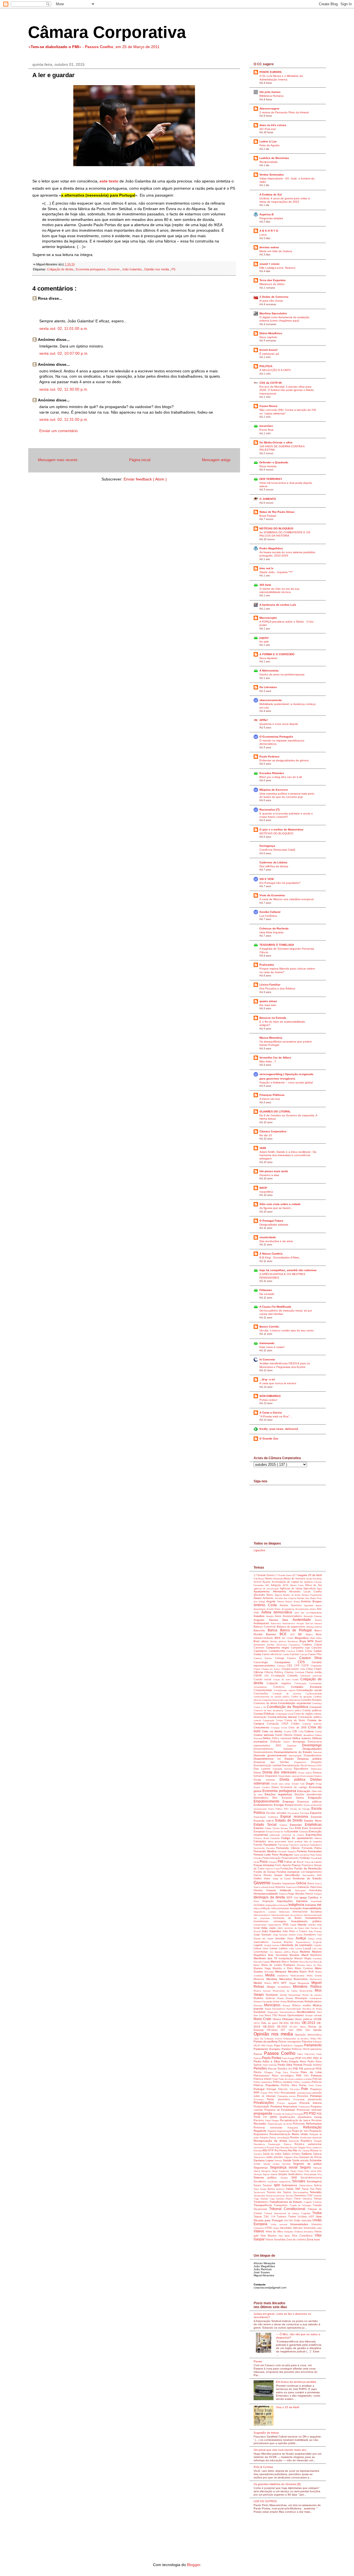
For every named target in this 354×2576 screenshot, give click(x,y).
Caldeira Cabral (312, 1645)
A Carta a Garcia (271, 1413)
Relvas (273, 2138)
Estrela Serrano (281, 1828)
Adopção (277, 1585)
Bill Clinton (288, 1638)
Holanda (273, 1890)
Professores (305, 2107)
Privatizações (265, 2103)
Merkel (259, 1983)
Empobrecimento (268, 1801)
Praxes (264, 2093)
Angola (272, 1601)
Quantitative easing (310, 2117)
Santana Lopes (264, 2160)
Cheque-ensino (291, 1669)
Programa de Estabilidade (281, 2110)
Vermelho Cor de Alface (275, 1058)
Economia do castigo (295, 1787)
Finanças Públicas (272, 1095)
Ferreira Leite (263, 1855)
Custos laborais (264, 1735)
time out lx (266, 568)
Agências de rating (292, 1589)
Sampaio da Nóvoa (310, 2157)
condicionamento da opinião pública (272, 1697)
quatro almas (268, 1001)
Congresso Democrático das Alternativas (281, 1700)
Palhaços (317, 2042)
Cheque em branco (271, 1669)
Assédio (270, 1616)
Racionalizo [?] (269, 810)
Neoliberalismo (307, 2012)
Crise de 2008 (298, 1728)
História (260, 1890)
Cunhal (318, 1732)
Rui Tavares (304, 2151)
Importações (286, 1901)
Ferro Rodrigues (283, 1855)
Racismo (259, 2120)
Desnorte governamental (271, 1755)
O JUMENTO (268, 499)
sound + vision (269, 264)
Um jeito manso (270, 92)
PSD (313, 2113)
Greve (311, 1883)
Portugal (260, 2089)
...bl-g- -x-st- (267, 1379)
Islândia (313, 1925)
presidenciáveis (305, 2093)
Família (259, 1845)
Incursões (266, 426)
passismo (316, 2049)
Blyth (313, 1638)
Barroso (273, 1634)
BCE (285, 1634)
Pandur (270, 2046)
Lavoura (276, 1945)
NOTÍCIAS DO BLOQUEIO (276, 528)
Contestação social (285, 1714)
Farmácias (284, 1845)
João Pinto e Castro (295, 1931)
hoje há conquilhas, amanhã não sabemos (288, 1270)
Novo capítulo (268, 337)
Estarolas (297, 1825)
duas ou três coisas (273, 125)
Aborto (269, 1579)
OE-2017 (295, 2027)
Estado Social (267, 1825)
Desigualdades (312, 1749)
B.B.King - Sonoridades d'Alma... (280, 1257)
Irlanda (303, 1925)
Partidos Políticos (292, 2049)
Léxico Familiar (270, 985)
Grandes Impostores (284, 1883)
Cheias (257, 1669)
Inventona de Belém (289, 1918)
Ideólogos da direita (270, 1897)
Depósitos (295, 1746)
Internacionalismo (262, 1915)
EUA (299, 1828)
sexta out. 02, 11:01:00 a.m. (64, 328)
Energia (279, 1805)
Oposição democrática (308, 2035)
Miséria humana (263, 1991)
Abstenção (278, 1579)
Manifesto (316, 1955)
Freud (277, 1869)
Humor (310, 1894)
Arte (319, 1609)
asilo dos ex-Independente (308, 1613)
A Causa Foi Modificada (275, 1307)
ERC (287, 1809)
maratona (317, 1959)
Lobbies (284, 1948)
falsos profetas (296, 1842)
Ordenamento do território (297, 2039)
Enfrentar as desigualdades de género (284, 760)
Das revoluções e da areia (276, 1241)
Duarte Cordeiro (263, 1787)
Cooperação (269, 1721)
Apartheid (310, 1606)
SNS (296, 2177)
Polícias (317, 2079)
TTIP (274, 2217)
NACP (263, 1188)
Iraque (294, 1925)
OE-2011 (285, 2023)
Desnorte (317, 1752)
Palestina (307, 2042)
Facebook (276, 1838)
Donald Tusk (299, 1784)
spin (278, 2185)
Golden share (263, 1879)
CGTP (306, 1666)
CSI (295, 1731)
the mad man (268, 1005)
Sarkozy (278, 2161)
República (307, 2141)
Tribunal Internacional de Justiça (282, 2213)
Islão (319, 1925)
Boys (304, 1641)
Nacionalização (294, 2009)
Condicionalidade (314, 1694)
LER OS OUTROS (265, 2501)
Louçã (308, 1948)
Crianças (276, 1728)
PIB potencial (307, 2069)
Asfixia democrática (278, 1612)
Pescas (273, 2069)
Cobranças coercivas (311, 1676)
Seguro (306, 2167)
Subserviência (306, 2186)
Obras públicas (304, 2019)
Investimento (313, 1918)
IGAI (297, 1898)
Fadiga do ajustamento (298, 1838)
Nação (269, 2009)
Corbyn (280, 1721)
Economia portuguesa (91, 269)
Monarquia (302, 1998)
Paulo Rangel (289, 2058)
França (297, 1865)
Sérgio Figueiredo (281, 2171)
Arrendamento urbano (306, 1609)
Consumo (316, 1707)
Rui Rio (293, 2150)
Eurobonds (316, 1828)
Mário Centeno (305, 1968)
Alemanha (281, 1591)
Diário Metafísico (271, 333)
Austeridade (304, 1620)
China (310, 1669)
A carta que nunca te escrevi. (278, 1383)
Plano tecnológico (284, 2076)
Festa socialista (302, 1855)
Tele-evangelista (301, 2192)
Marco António (290, 1962)
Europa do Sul (280, 1832)
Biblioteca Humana (271, 96)
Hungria (318, 1894)
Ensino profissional (313, 1805)
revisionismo (260, 2148)
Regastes (272, 2131)
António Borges (311, 1601)
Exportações (314, 1835)
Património (310, 2054)
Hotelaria (284, 1894)
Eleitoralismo (263, 1798)
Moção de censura (312, 1995)
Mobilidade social (277, 1995)
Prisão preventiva (280, 2099)
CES (290, 1666)
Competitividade (264, 1690)
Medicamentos (299, 1976)
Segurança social (285, 2167)
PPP (257, 2093)
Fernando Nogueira (287, 1852)
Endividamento (264, 1805)
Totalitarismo (261, 2202)
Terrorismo (301, 2196)
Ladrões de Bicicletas (274, 158)
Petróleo (283, 2069)
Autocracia (277, 1623)
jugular (264, 638)
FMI (281, 1862)
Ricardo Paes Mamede (278, 2148)
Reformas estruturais (271, 2128)
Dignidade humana (283, 1769)
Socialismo (261, 2181)
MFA (277, 1983)
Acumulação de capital (286, 1582)
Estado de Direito (290, 1820)
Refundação (312, 2127)
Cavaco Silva (310, 1658)
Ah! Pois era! (268, 129)
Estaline (285, 1825)
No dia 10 (266, 1135)
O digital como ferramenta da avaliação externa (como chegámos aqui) (284, 319)
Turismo (282, 2217)
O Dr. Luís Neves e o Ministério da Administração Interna (281, 78)
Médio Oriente (314, 1976)
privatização (315, 2099)
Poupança (316, 2089)
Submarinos (290, 2185)
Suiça (257, 2189)
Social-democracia (311, 2178)
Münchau (259, 2006)
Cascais (304, 1654)
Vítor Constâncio (303, 2236)
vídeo (319, 2228)
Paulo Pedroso (269, 757)
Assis (279, 1616)
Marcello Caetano (262, 1962)
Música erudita (303, 2005)
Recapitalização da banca (296, 2120)
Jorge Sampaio (263, 1935)
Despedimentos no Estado (275, 1759)
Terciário (290, 2196)
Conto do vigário (304, 1714)
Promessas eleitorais (309, 2110)
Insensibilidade (312, 1908)
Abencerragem (269, 109)
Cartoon (295, 1654)
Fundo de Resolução (308, 1868)
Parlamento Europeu (268, 2049)
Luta (320, 1949)
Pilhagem (270, 2072)
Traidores (317, 2202)
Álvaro (258, 1598)
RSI (265, 2150)
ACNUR (258, 1582)
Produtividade (262, 2107)
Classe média (313, 1672)
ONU (301, 2030)
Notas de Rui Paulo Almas (277, 512)
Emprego (290, 1802)
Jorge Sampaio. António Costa (288, 1935)
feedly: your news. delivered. (279, 1429)
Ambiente (269, 1598)
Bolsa (319, 1638)
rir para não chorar (271, 301)
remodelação (284, 2138)
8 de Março (259, 1579)
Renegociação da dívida (271, 2141)
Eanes (276, 1787)
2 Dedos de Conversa (274, 297)
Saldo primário (275, 2157)
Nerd (319, 2012)
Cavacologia (264, 1662)
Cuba (301, 1732)
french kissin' (269, 350)
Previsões (304, 2096)
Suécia (318, 2185)
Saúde (288, 2160)
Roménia (258, 2151)
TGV (310, 2196)
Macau (296, 1952)
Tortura (318, 2199)
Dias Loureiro (263, 1769)
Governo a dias (269, 1175)
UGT (312, 2217)
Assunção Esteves (313, 1616)
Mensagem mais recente (58, 460)
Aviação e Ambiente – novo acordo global (286, 1082)
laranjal (268, 1945)
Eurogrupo (260, 1832)
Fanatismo (271, 1845)
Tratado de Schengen (301, 2205)
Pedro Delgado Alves (295, 2062)
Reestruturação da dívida (280, 2124)
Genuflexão (294, 1875)
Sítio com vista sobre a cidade (280, 1204)
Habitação (304, 1887)
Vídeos (260, 2231)
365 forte (265, 585)
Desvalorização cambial (268, 1765)
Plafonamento (263, 2076)
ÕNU (309, 2030)
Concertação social (309, 1690)
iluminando (267, 1343)
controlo (258, 1721)
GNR (319, 1875)
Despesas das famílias (274, 1762)
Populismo (273, 2085)
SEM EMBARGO (270, 1396)
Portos (319, 2085)
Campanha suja (301, 1648)
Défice (267, 1738)
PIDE (319, 2069)
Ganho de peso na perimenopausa (282, 674)
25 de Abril (315, 1575)
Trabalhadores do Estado (286, 2202)
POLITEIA (266, 366)
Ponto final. (267, 430)
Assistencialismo (293, 1616)
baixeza (318, 1623)
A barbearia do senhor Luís (278, 605)
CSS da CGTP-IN (270, 383)
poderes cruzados (304, 2079)
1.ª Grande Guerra (264, 1575)
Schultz (258, 2164)
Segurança (262, 2168)
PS (173, 269)
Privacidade (301, 2100)
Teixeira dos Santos (280, 2192)
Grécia (302, 1883)
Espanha (316, 1813)
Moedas (291, 1998)
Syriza (272, 2189)
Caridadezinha (278, 1651)
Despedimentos (313, 1755)
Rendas (295, 2138)
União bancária (303, 2220)
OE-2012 (296, 2023)
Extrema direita (262, 1838)
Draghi (311, 1784)
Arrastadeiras (288, 1609)
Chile (303, 1669)
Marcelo (276, 1962)
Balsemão (261, 1631)
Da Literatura (268, 687)
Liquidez (318, 1945)
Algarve (279, 1595)
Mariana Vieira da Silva (309, 1965)
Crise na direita (273, 1731)
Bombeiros (294, 1641)
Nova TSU (272, 2015)
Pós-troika (296, 2089)
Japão (273, 1928)
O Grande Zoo (269, 1439)
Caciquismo (296, 1645)
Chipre (318, 1669)
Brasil (318, 1641)
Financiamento (291, 1858)
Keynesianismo (305, 1942)
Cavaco (293, 1658)
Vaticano (298, 2228)
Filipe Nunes (316, 1855)
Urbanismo (259, 2228)
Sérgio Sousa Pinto (300, 2171)
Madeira (306, 1952)
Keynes (290, 1942)
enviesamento (261, 1809)
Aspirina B (266, 214)
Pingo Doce (283, 2072)
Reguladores (261, 2134)
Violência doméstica (304, 2232)
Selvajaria (266, 2171)
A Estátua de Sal (271, 194)
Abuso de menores (295, 1579)
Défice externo (302, 1738)
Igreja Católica (310, 1897)
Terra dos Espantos (273, 280)
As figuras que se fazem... (276, 1208)
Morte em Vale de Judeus (276, 251)
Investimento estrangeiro (272, 1921)
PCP (299, 2058)
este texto (109, 181)
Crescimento (262, 1727)
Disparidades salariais (289, 1776)
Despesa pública (309, 1759)
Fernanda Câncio (289, 1848)
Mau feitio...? (268, 1061)
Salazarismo (260, 2157)
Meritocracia (316, 1979)
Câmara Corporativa (107, 32)
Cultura (310, 1731)
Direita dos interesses (280, 1772)
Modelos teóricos (265, 1998)
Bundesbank (260, 1645)
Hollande (287, 1890)
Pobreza (316, 2075)
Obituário (288, 2019)
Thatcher (317, 2196)
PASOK (307, 2049)
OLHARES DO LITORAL (275, 1111)
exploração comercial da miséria (288, 1835)
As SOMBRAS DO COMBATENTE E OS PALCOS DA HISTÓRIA (285, 534)
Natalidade (261, 2012)
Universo (317, 2224)
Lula (315, 1949)
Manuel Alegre (304, 1958)
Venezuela (310, 2228)
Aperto (319, 1606)
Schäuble (316, 2160)
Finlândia (305, 1858)
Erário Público (276, 1809)
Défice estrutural (282, 1738)
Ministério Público (307, 1987)
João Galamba (132, 269)
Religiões (265, 2138)
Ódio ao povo (270, 2023)
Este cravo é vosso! (272, 1347)
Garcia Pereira (264, 1875)
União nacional (280, 2224)
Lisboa (258, 1948)
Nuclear (310, 2015)
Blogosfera (303, 1638)
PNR (307, 2076)
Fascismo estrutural (300, 1845)
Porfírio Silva (290, 2085)
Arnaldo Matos (274, 1609)
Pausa (258, 2361)
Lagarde (259, 1945)
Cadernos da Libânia (273, 862)
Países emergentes (290, 2042)
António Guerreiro (292, 1605)
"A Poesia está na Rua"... (276, 1416)
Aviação (301, 1623)
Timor (298, 2199)
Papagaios (299, 2046)
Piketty (259, 2072)
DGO (319, 1766)
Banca (274, 1630)
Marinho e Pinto (284, 1968)
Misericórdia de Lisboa (286, 1991)
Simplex (283, 2174)
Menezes (260, 1979)
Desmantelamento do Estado (294, 1752)
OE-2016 (283, 2027)
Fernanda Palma (312, 1848)
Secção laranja (273, 2164)
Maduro (317, 1952)
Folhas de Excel (295, 1862)
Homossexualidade (266, 1894)
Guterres (281, 1887)
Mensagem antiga (216, 460)
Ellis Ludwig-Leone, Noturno (277, 268)
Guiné (272, 1887)
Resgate (318, 2141)
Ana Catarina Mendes (294, 1598)
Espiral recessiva (296, 1817)
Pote (306, 2089)
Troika (317, 2213)
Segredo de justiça (307, 2164)
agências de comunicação (267, 1589)
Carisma (291, 1651)
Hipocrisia (316, 1887)
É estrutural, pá (269, 354)
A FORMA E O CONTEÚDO (277, 654)
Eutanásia (304, 1832)
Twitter (293, 2217)
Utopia (276, 2228)
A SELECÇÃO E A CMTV (275, 370)
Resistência (261, 2144)
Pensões (261, 2068)
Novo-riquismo (268, 658)
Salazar (317, 2154)
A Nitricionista (269, 671)
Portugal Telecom (278, 2089)
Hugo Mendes (297, 1894)
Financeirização (272, 1858)
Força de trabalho (313, 1862)
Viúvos (270, 2240)
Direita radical (305, 1773)
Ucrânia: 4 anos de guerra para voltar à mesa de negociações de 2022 (285, 200)
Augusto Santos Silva (273, 1620)
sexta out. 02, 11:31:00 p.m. (64, 419)
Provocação (298, 2114)
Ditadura (318, 1776)
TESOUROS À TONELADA (277, 945)
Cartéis (286, 1654)
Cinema (290, 1672)
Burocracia (283, 1645)
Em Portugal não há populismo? (280, 883)
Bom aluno (262, 1641)
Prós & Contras (263, 2467)
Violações (289, 2232)
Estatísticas (313, 1825)
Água (319, 1589)
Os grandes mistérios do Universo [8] (277, 2484)
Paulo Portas (272, 2058)
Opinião (317, 2030)
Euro (306, 1828)
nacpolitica (266, 1192)
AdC (268, 1585)
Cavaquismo (286, 1662)
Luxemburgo (262, 1952)
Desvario (312, 1766)
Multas (284, 2002)
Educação (304, 1791)
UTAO (269, 2228)
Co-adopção (279, 1676)
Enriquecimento (294, 1805)
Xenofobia (280, 2240)
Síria (319, 2174)
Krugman (317, 1942)
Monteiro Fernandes (263, 2002)
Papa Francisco (284, 2045)
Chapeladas (316, 1666)
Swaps (264, 2189)
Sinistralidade (310, 2174)
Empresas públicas (309, 1802)
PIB (296, 2069)
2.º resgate (301, 1575)
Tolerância (308, 2199)
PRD (271, 2093)
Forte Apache (283, 1865)
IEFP (290, 1898)
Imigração (270, 1901)
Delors (288, 1742)
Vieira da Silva (275, 2232)
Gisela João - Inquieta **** (276, 572)
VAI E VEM (266, 879)
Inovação (296, 1908)
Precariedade (289, 2093)
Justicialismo (263, 1942)
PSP (266, 2117)
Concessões (263, 1694)
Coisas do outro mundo (287, 1680)
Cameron (260, 1648)
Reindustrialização (281, 2134)
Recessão (261, 2124)
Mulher (277, 2002)
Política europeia (283, 2082)
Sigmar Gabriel (270, 2174)
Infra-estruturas (281, 1908)
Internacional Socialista (307, 1912)
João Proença (315, 1931)
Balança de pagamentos (292, 1627)
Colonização (302, 1683)
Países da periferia (266, 2041)
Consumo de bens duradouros (269, 1711)
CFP (298, 1666)
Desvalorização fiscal (295, 1765)
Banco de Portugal (297, 1630)
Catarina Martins (264, 1658)
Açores (267, 1582)
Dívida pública (295, 1780)
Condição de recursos (289, 1694)
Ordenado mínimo (274, 2039)
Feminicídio (260, 1848)
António (281, 1602)
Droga (319, 1784)
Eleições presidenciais (308, 1794)
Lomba (299, 1949)
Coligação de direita (61, 269)
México (269, 1983)
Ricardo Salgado (298, 2148)
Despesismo (303, 1762)
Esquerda (316, 1817)
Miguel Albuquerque (300, 1983)
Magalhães (261, 1955)
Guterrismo (292, 1887)
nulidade (318, 2015)
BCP (294, 1635)
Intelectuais (286, 1912)
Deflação (277, 1742)
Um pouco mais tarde (274, 1171)
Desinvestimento (264, 1752)
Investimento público (306, 1921)
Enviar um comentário (58, 431)
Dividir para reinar (281, 1784)
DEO (281, 1746)
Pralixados (267, 965)
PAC (320, 2039)
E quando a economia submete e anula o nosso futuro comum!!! (286, 815)
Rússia (315, 2151)
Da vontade (267, 1294)
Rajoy (269, 2121)
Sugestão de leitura (266, 2433)
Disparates (272, 1776)
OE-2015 (270, 2027)
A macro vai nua (270, 1099)
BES (278, 1638)
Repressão (295, 2141)
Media (271, 1975)
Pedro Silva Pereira (291, 2065)
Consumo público (294, 1711)
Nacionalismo (279, 2009)
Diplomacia (316, 1769)
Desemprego (312, 1745)
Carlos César (305, 1651)
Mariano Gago (263, 1968)
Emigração (315, 1798)
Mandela (295, 1955)
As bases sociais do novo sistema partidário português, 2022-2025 (287, 554)
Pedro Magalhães (271, 548)
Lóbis (292, 1949)
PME (300, 2076)
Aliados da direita (292, 1595)
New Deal (259, 2015)
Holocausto (302, 1891)
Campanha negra (278, 1648)
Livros (274, 1948)
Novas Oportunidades (292, 2015)
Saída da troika (273, 2154)
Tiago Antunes (261, 2199)
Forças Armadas (264, 1865)
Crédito (297, 1724)
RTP (271, 2151)
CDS (305, 1662)
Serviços (258, 2174)
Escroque (305, 1813)
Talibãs (290, 2189)
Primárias (316, 2096)
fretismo (270, 1869)
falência (318, 1838)
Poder (275, 2079)
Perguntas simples (271, 218)
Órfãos (314, 2039)
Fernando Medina (266, 1851)
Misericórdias (307, 1991)
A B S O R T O (269, 231)
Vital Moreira (270, 2236)
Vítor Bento (285, 2236)
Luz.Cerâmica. (269, 916)
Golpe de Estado (283, 1879)
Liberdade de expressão (297, 1945)
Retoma (289, 2144)
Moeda (281, 1998)
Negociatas (273, 2012)
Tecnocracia (260, 2192)
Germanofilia (309, 1875)
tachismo (281, 2189)
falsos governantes (278, 1842)
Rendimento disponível (311, 2138)
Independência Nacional (277, 1905)
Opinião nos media (157, 269)
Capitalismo (261, 1651)
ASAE (257, 1613)
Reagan (276, 2121)
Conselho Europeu (311, 1700)
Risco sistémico (314, 2148)
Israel (257, 1928)
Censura (282, 1666)
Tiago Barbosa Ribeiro (282, 2199)
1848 (263, 1148)
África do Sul (313, 1585)
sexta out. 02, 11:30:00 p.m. (64, 389)
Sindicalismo (296, 2174)
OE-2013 (309, 2023)
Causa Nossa (268, 406)
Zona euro (313, 2239)
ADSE (286, 1585)
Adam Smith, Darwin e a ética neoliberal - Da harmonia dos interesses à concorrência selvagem (288, 1155)
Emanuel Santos (295, 1798)
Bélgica (311, 1635)
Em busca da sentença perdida (296, 2382)
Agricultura (310, 1589)
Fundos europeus (289, 1872)
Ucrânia (303, 2217)
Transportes (282, 2205)
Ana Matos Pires (313, 1598)
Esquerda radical (264, 1821)
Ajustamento (263, 1591)
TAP (298, 2189)
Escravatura (294, 1813)
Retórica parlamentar (308, 2144)
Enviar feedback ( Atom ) (145, 479)
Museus (287, 2006)
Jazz (281, 1928)
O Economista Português (276, 737)
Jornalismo (310, 1935)
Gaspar (279, 1875)
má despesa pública (281, 1952)
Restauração (276, 2144)
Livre (266, 1948)
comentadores (263, 1687)
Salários (307, 2154)
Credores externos (312, 1724)
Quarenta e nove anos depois (279, 724)
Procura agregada (288, 2103)
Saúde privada (301, 2160)
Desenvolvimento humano (278, 1749)
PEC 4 (317, 2058)
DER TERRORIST (271, 479)
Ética (292, 1828)
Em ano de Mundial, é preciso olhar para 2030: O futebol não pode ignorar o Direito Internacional (287, 390)
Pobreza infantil (263, 2079)
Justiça (302, 1938)
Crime (285, 1728)
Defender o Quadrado (274, 462)
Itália (265, 1928)
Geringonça (267, 846)
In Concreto (267, 1359)
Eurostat (293, 1831)
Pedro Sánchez (270, 2065)
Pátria (301, 2054)
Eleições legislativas (279, 1794)
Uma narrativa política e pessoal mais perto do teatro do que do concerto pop (287, 795)
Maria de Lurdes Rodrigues (279, 1965)
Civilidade (300, 1672)
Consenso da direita (266, 1703)
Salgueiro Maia (292, 2157)
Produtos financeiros (284, 2106)
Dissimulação (307, 1776)
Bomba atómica (279, 1641)
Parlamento (313, 2045)
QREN (275, 2117)
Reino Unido (301, 2134)
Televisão (316, 2192)
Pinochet (296, 2072)
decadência (309, 1735)
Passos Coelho (99, 47)
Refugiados (295, 2128)
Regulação (316, 2131)
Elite (277, 1798)
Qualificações (289, 2117)
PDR (305, 2058)
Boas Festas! (268, 516)
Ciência (259, 1672)
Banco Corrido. (270, 1327)
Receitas (317, 2120)
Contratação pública (310, 1717)
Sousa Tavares (264, 2185)
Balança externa (314, 1627)
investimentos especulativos (268, 1925)
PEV (291, 2069)
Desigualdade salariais (274, 1225)
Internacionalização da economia (287, 1915)
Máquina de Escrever (274, 790)
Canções (317, 1648)
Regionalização (284, 2131)
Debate (299, 1735)
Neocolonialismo (288, 2012)
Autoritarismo (290, 1623)
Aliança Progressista (312, 1595)
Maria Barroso (306, 1962)
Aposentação (260, 1609)
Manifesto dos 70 (266, 1958)
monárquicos (316, 1998)
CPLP (286, 1724)
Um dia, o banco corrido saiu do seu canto (287, 1330)
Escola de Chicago (301, 1809)
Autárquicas (262, 1623)
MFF (285, 1983)
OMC (292, 2030)
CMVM (259, 1676)
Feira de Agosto (270, 145)
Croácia (288, 1732)
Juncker (281, 1938)
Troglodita (307, 2213)
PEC (310, 2058)
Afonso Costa (298, 1585)
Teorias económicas (275, 2196)
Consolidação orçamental (295, 1703)
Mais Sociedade (279, 1955)
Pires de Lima (311, 2072)
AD (302, 1582)
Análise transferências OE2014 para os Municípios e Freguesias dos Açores (285, 1365)
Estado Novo (313, 1821)
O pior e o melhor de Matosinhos (281, 830)
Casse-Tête (315, 1654)
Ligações (259, 1550)
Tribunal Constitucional (288, 2209)
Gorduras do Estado (307, 1878)
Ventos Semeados (272, 175)
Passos (259, 2054)
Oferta (304, 2027)
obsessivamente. (271, 700)
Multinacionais (296, 2002)
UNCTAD (289, 2221)
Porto (312, 2085)
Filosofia (258, 1858)
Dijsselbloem (302, 1769)
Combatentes (315, 1683)
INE (319, 1905)
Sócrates (300, 2181)
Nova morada (268, 466)
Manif (306, 1955)
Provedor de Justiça (283, 2114)
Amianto (279, 1598)
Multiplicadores (313, 2002)
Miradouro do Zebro (272, 284)
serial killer (316, 2171)
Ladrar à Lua (268, 141)
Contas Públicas (265, 1714)
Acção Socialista (314, 1579)
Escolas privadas (277, 1813)
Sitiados (286, 2178)
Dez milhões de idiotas (274, 866)
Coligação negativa (281, 1683)
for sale (264, 642)
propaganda (263, 2113)
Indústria (311, 1905)
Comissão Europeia (306, 1687)
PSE (319, 2114)
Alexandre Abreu (264, 1595)
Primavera (260, 2100)
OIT (284, 2030)
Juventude (278, 1942)
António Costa (267, 1605)
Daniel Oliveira (284, 1735)
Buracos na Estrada (273, 1018)
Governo (114, 269)
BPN (311, 1641)
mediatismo (284, 1976)
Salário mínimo (292, 2154)
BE (302, 1634)
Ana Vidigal (260, 1602)
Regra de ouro (301, 2131)
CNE (268, 1676)
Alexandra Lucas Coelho (305, 1592)
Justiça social (315, 1939)
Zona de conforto (296, 2240)
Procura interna (311, 2103)
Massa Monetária (271, 1038)
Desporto (316, 1762)
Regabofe (261, 2131)
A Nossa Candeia (271, 1254)
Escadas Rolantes (272, 773)
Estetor (269, 1828)
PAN (264, 2046)
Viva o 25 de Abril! (288, 2407)
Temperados (260, 2196)
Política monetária (303, 2082)
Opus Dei (259, 2039)
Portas (304, 2085)
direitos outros (269, 247)
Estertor (259, 1828)
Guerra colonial (261, 1887)
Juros (291, 1938)
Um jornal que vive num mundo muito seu (280, 2450)
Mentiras (273, 1979)
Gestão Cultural (270, 912)
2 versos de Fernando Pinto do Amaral (284, 112)
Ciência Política (274, 1672)
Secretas (288, 2164)
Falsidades (261, 1841)
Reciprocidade (269, 162)
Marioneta (270, 1972)
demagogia (300, 1742)
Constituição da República (288, 1707)
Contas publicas (312, 1710)
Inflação (266, 1908)
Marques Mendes (287, 1972)
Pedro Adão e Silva (267, 2061)
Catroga (281, 1658)
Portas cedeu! (268, 1400)
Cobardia (294, 1676)
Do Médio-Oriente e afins (276, 442)
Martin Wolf (307, 1972)
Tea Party (316, 2189)
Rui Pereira (281, 2151)
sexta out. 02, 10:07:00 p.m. (64, 353)
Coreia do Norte (296, 1720)
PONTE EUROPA (270, 72)
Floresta (273, 1862)
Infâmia (257, 1909)
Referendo (300, 2124)
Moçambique (295, 1995)
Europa (270, 1832)
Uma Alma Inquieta (271, 932)
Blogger (194, 2565)
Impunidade (316, 1901)
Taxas (306, 2189)
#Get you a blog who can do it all (281, 777)
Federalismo (316, 1845)
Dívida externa (267, 1780)
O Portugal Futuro (271, 1221)
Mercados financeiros (295, 1979)
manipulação (286, 1958)
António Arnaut (293, 1602)
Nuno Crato (263, 2019)
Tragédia (308, 2202)
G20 (303, 1872)
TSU (267, 2217)
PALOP (257, 2046)
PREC (277, 2093)
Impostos (303, 1901)
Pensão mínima (313, 2065)
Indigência (297, 1905)
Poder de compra (287, 2079)
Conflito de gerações (302, 1697)
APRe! (264, 720)
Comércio (282, 1687)
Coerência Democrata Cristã (277, 850)
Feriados (271, 1848)
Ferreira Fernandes (309, 1851)
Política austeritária (263, 2082)
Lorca (263, 235)
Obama (277, 2019)
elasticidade (268, 1237)
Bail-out (310, 1623)
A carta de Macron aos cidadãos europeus (287, 899)
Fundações (287, 1869)
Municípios (273, 2005)
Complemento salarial (285, 1690)
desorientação (296, 1756)
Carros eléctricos (272, 1654)
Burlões (272, 1645)
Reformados (314, 2124)
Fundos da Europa (265, 1872)
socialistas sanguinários (280, 2182)
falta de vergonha (313, 1842)
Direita (258, 1773)
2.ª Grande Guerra (284, 1575)
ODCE (257, 2023)
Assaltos (260, 1616)
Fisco (264, 1862)
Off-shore (274, 2030)
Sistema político (267, 2177)
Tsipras (259, 2217)
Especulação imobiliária (267, 1817)
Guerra (318, 1884)
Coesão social (263, 1679)
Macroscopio (268, 618)
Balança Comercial (265, 1627)
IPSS (287, 1925)
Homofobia (315, 1890)
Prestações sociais (287, 2096)
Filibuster (266, 1290)
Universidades (301, 2224)
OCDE (318, 2019)
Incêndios (260, 1905)
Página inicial (140, 460)
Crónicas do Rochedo (274, 928)
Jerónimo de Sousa (295, 1928)
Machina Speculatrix (273, 313)
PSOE (258, 2117)
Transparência (264, 2205)
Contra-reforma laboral (283, 1717)
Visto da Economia (272, 895)
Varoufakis (286, 2228)
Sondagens (314, 2181)
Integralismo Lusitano (266, 1912)
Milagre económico (280, 1987)
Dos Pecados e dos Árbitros (277, 988)
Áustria (318, 1620)
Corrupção (274, 1724)
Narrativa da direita (312, 2009)
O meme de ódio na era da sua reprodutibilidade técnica (279, 590)
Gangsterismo (314, 1872)
